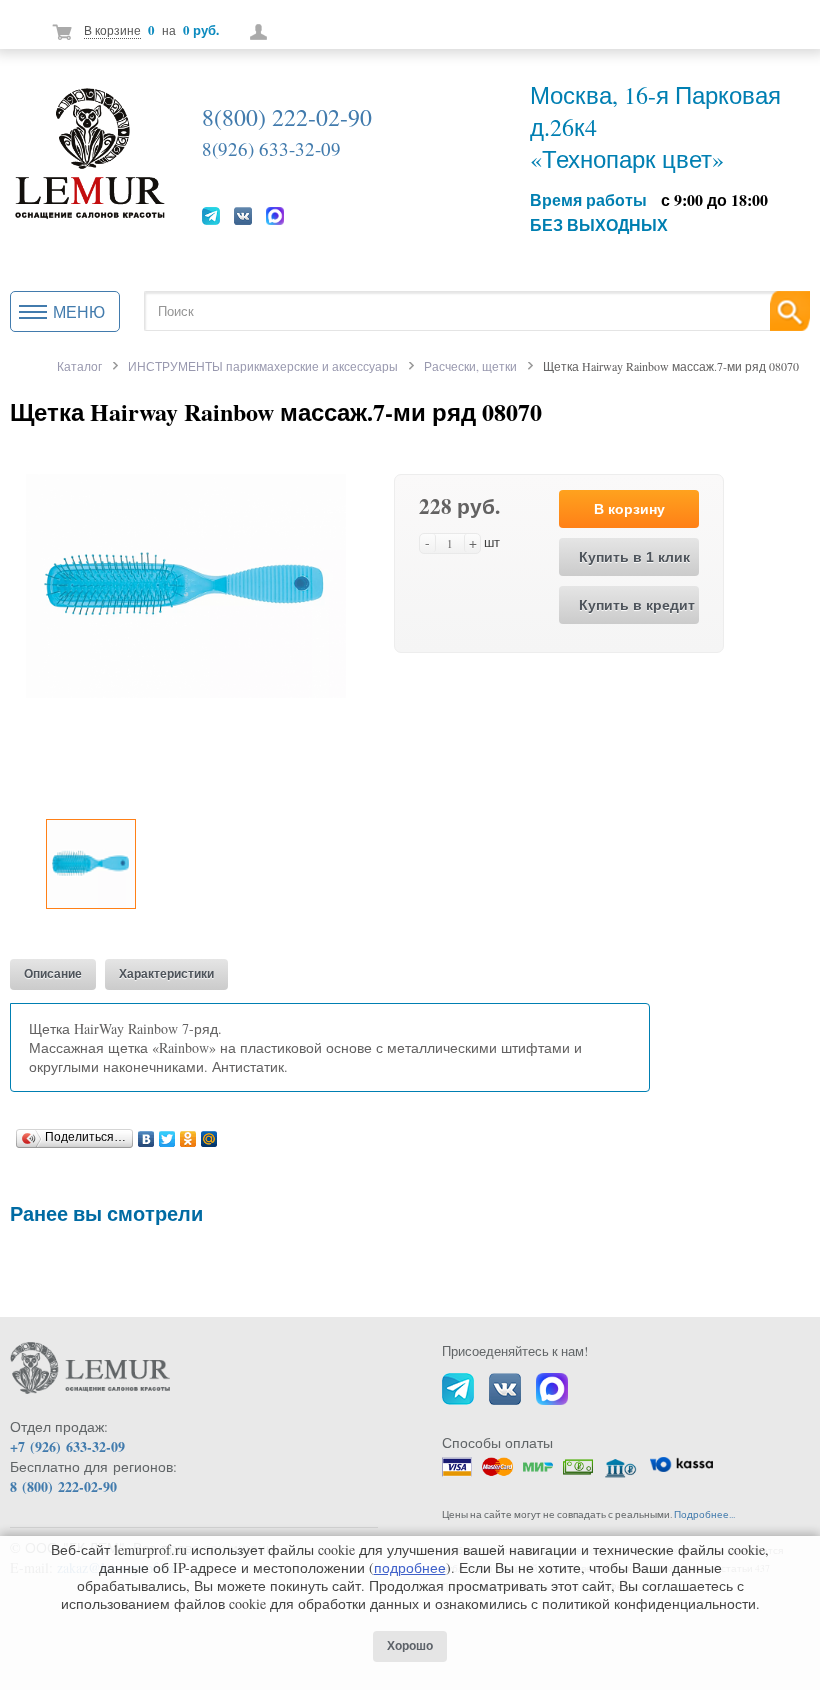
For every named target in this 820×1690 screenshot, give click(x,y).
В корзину (629, 509)
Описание (53, 974)
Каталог (79, 366)
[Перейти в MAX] (275, 215)
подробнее (410, 1567)
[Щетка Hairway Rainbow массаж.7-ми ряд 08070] (186, 583)
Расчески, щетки (470, 366)
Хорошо (410, 1646)
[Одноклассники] (188, 1134)
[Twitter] (167, 1134)
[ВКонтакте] (146, 1134)
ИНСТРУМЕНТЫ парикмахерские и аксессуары (263, 366)
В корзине (112, 30)
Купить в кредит (637, 605)
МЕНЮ (79, 311)
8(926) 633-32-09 (271, 148)
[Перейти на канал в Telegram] (211, 215)
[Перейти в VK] (243, 215)
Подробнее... (704, 1514)
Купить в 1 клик (634, 557)
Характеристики (166, 974)
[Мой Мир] (209, 1134)
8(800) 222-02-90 (287, 117)
